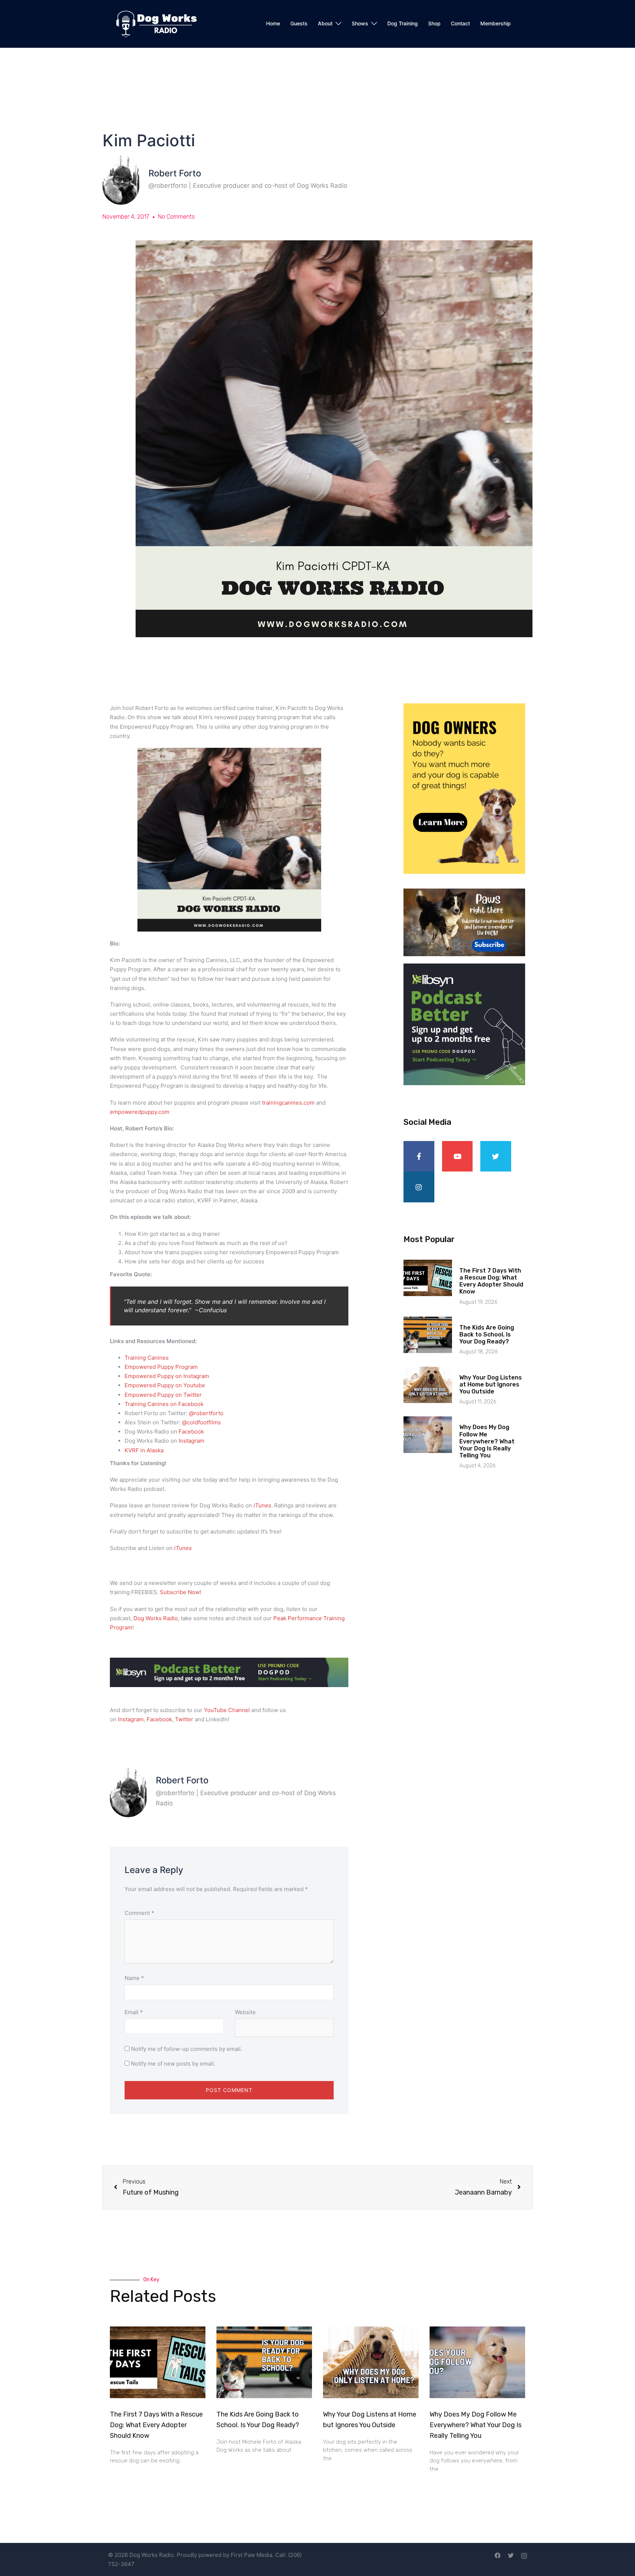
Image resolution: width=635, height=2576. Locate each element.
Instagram (131, 1719)
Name (134, 1978)
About (325, 23)
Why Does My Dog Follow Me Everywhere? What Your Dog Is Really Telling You (487, 1441)
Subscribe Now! (180, 1592)
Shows (360, 23)
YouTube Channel (227, 1710)
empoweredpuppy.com (140, 1112)
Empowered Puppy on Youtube (166, 1385)
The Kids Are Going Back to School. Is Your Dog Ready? (487, 1334)
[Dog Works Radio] (156, 23)
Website (245, 2012)
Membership (496, 23)
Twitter (184, 1719)
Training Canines (147, 1358)
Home (273, 23)
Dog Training (403, 23)
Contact (460, 23)
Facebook (159, 1719)
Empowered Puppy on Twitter (163, 1395)
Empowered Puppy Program (161, 1367)
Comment (139, 1913)
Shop (434, 23)
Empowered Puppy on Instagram (167, 1376)
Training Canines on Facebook (164, 1404)
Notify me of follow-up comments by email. (186, 2049)
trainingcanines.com (288, 1103)
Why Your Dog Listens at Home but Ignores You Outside (491, 1384)
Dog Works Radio (156, 1618)
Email (134, 2012)
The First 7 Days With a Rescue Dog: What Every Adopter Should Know (491, 1281)
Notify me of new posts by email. (173, 2064)
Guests (299, 23)
